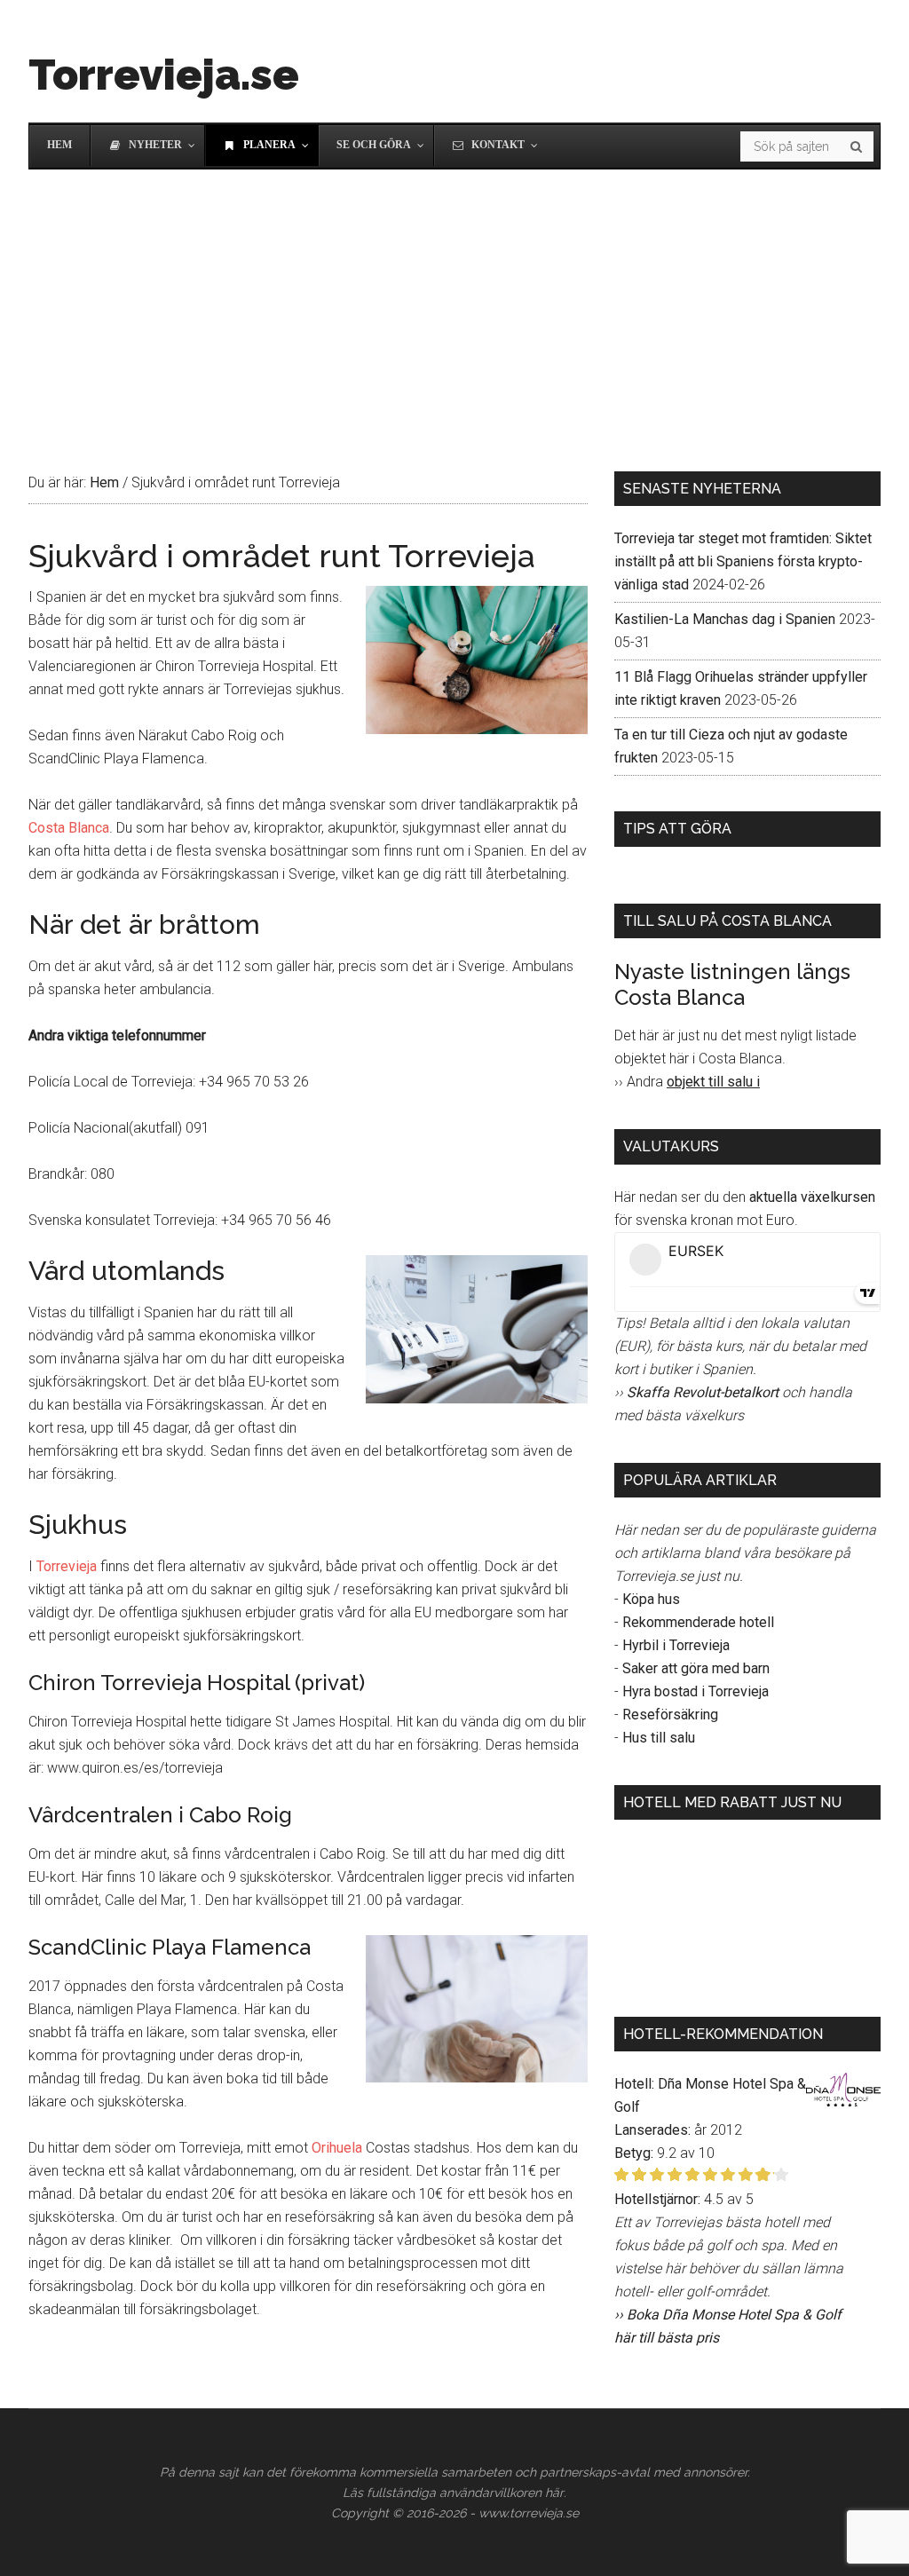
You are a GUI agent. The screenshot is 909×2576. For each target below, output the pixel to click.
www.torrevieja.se (529, 2513)
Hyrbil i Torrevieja (676, 1645)
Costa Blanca (69, 828)
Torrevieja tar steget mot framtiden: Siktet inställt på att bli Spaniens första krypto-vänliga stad (743, 561)
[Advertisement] (454, 303)
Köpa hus (651, 1599)
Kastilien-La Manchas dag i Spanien (725, 619)
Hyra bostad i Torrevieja (696, 1691)
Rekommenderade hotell (698, 1622)
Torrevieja (67, 1566)
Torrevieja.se (164, 75)
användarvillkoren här (502, 2493)
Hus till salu (659, 1738)
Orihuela (337, 2148)
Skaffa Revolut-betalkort (703, 1392)
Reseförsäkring (670, 1715)
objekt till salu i (713, 1082)
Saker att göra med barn (696, 1668)
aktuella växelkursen (812, 1197)
